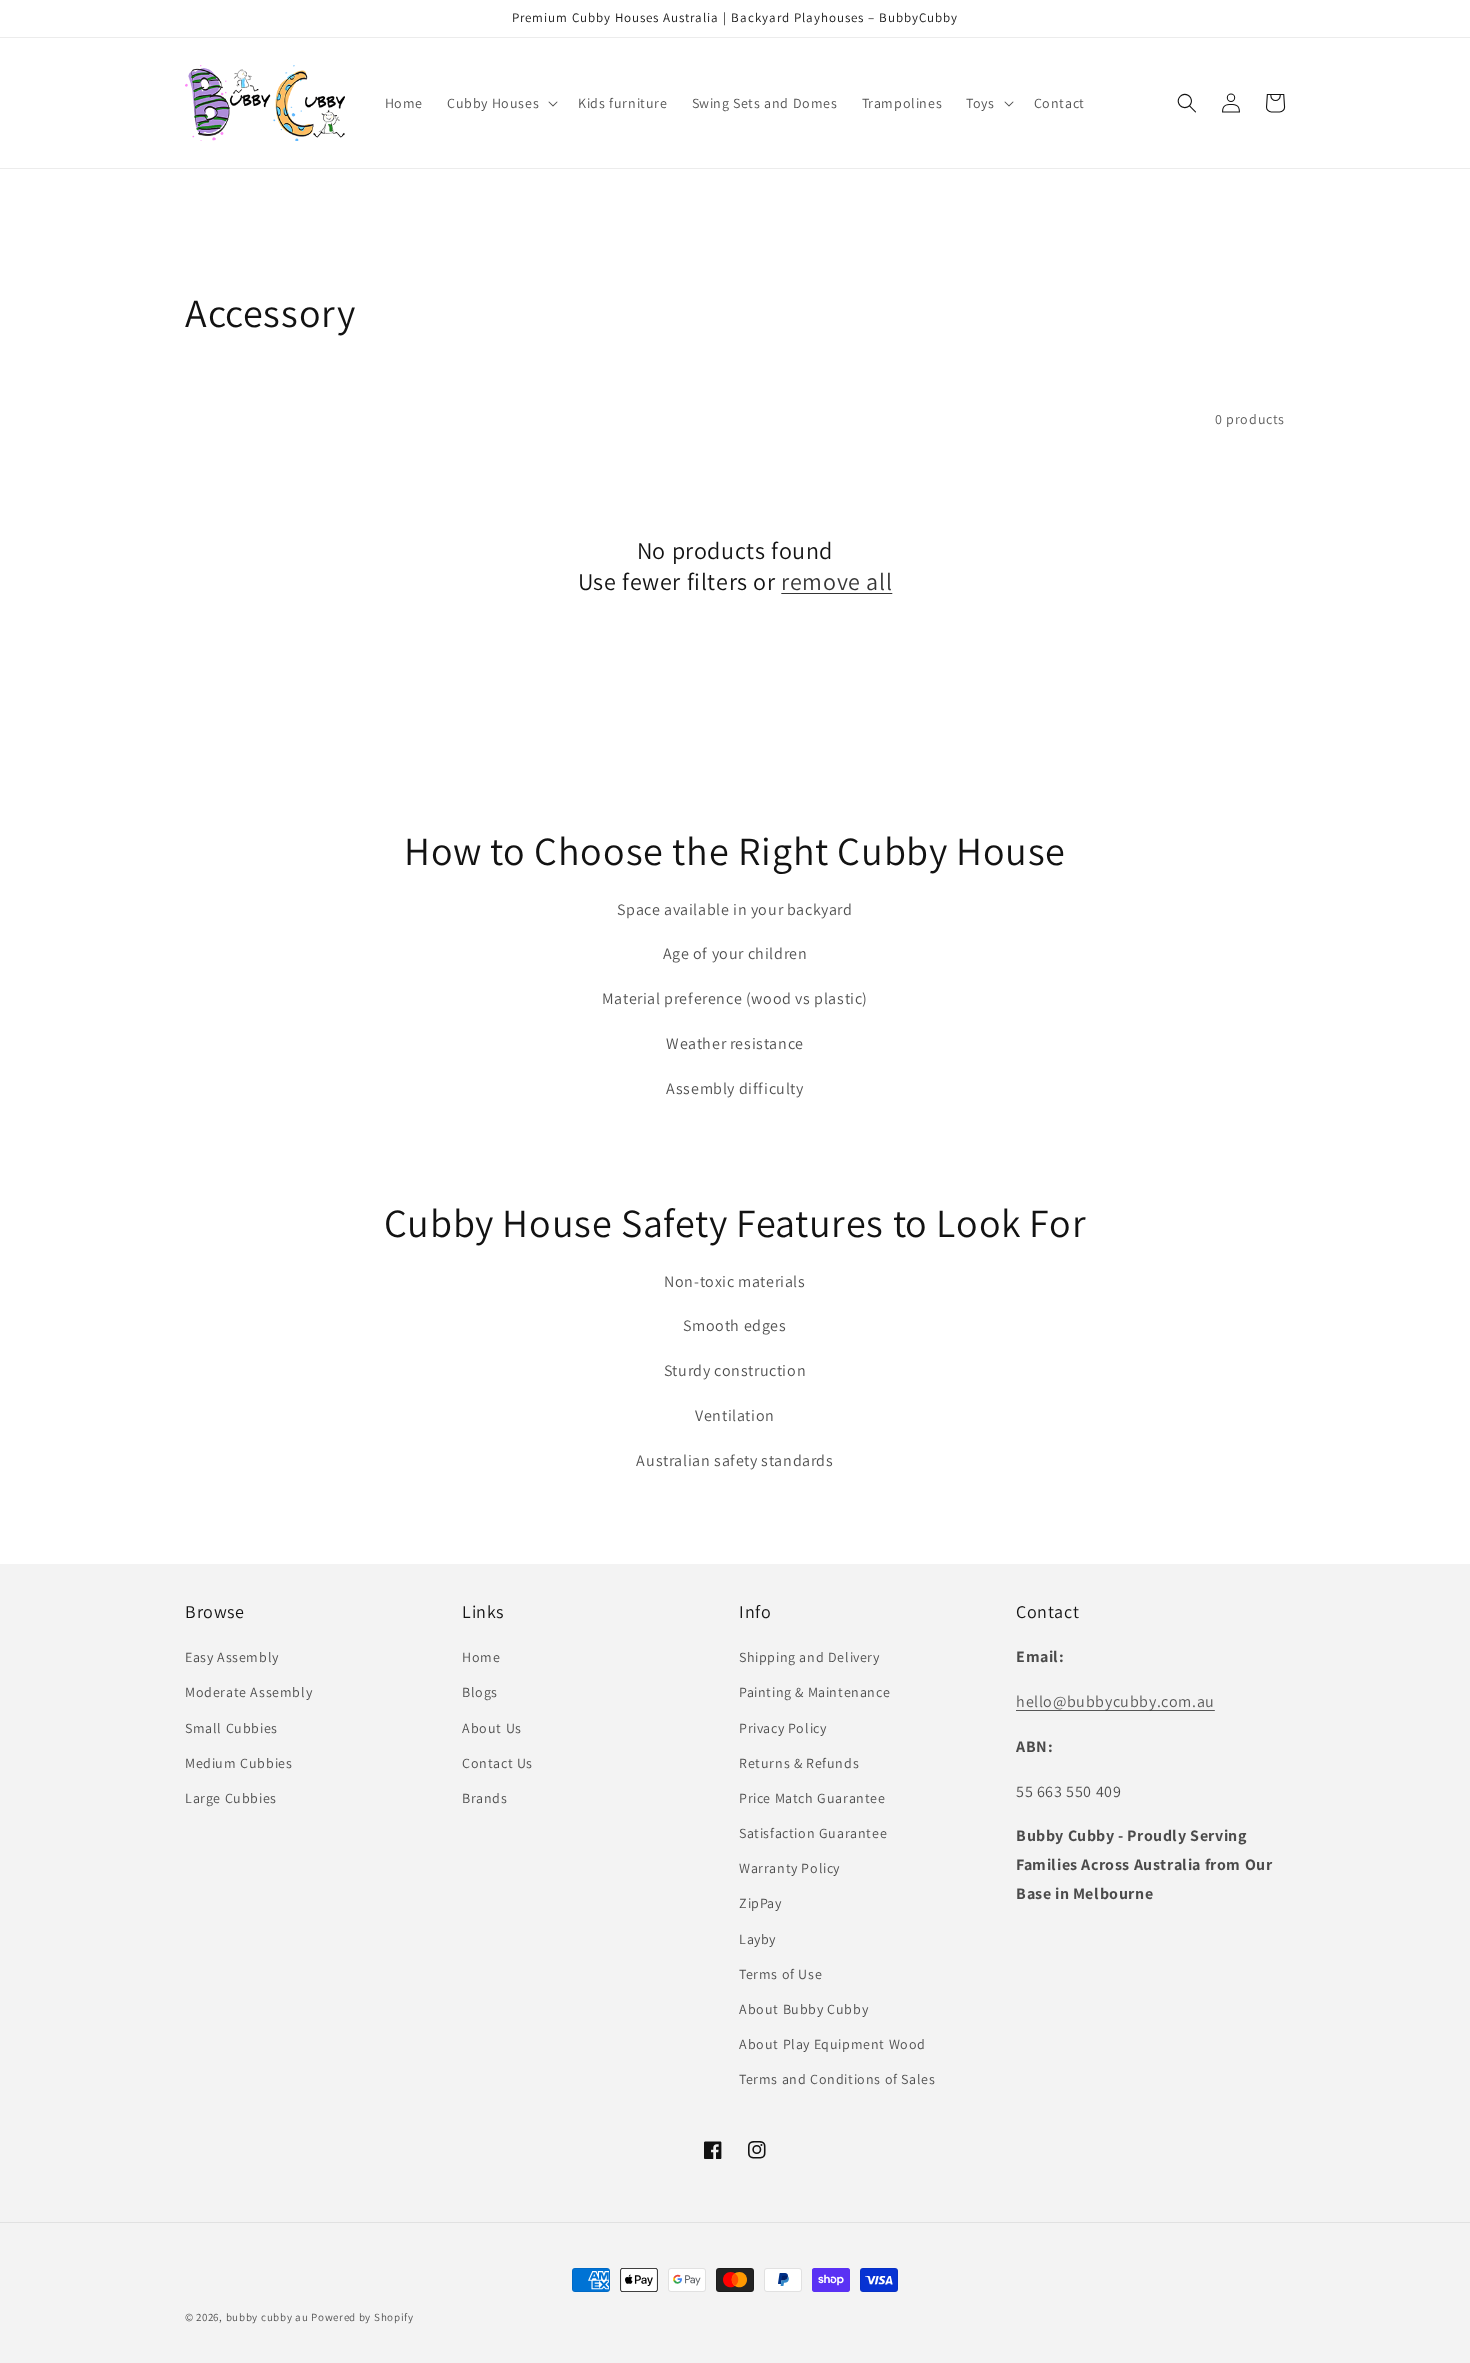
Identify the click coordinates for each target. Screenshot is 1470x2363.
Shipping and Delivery (809, 1657)
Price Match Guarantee (812, 1798)
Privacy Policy (782, 1728)
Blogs (480, 1692)
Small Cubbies (231, 1728)
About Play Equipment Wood (832, 2044)
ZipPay (760, 1903)
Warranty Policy (789, 1868)
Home (481, 1657)
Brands (485, 1798)
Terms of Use (780, 1974)
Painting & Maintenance (814, 1692)
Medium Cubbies (238, 1763)
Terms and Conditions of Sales (837, 2079)
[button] (500, 103)
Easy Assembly (232, 1657)
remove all (836, 581)
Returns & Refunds (799, 1763)
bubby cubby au (267, 2317)
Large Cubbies (231, 1798)
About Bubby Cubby (803, 2009)
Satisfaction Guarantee (813, 1833)
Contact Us (497, 1763)
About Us (492, 1728)
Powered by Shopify (362, 2317)
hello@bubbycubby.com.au (1115, 1701)
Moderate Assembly (248, 1692)
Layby (757, 1939)
